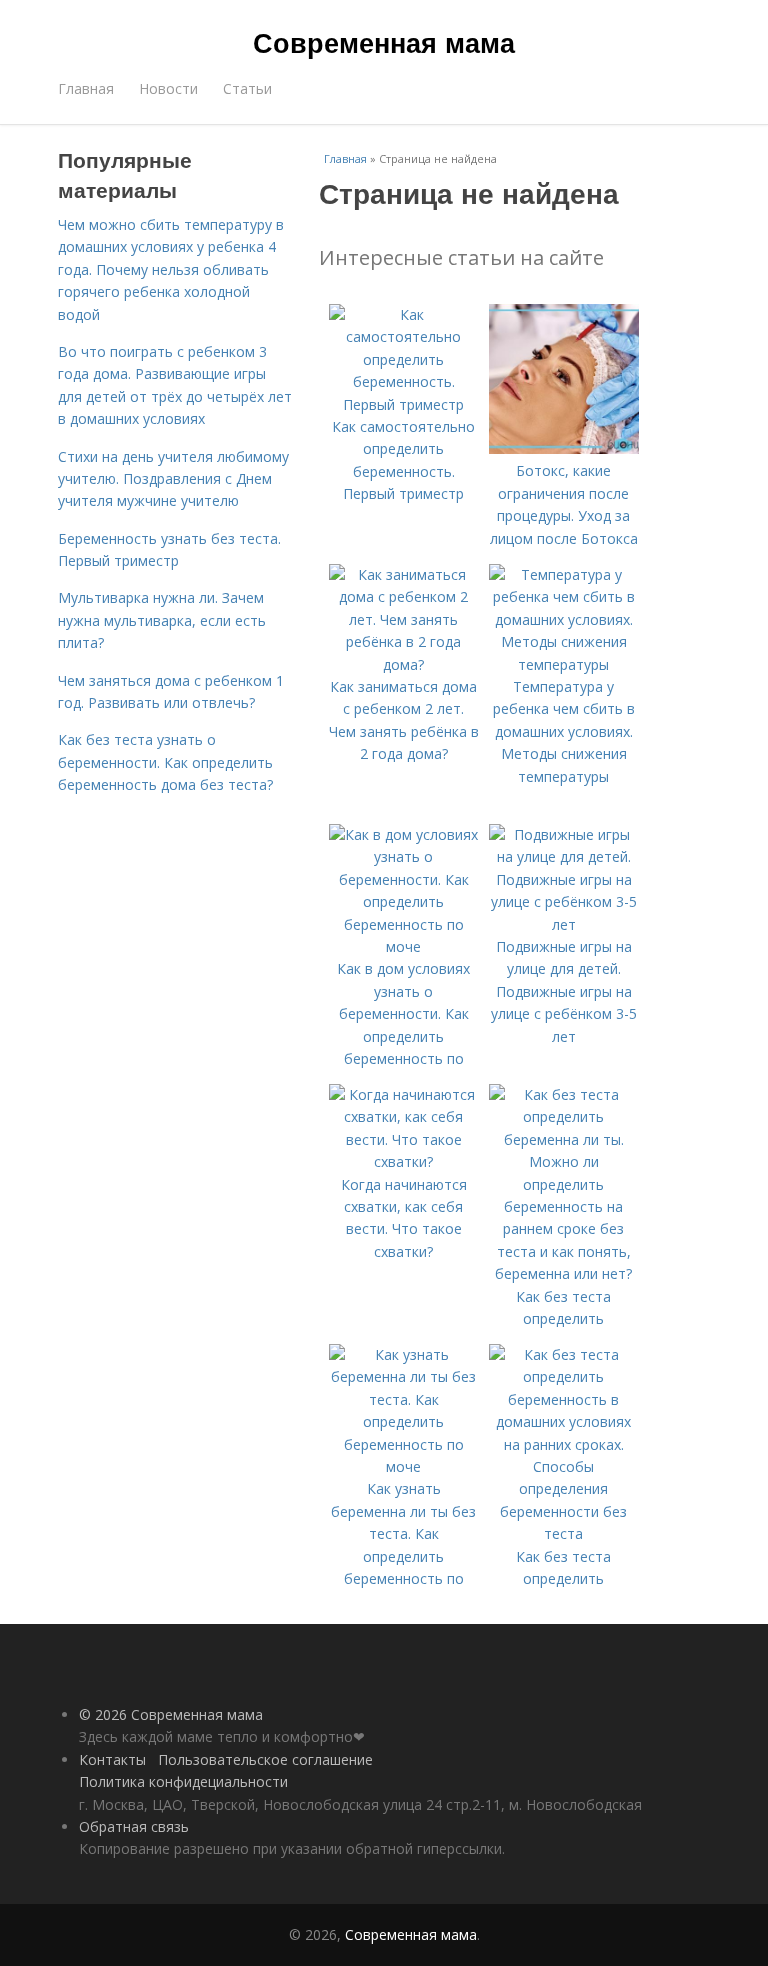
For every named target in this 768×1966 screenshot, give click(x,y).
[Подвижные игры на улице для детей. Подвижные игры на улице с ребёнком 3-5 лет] (564, 924)
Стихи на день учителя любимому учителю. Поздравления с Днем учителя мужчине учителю (173, 479)
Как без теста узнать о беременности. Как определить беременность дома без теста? (165, 762)
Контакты (112, 1759)
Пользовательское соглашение (265, 1759)
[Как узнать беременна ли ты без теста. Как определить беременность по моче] (404, 1466)
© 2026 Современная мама (171, 1714)
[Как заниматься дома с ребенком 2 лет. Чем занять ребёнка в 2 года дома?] (404, 664)
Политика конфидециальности (183, 1781)
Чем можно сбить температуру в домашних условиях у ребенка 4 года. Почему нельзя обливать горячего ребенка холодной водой (171, 269)
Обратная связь (134, 1826)
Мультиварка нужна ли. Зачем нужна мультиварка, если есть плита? (162, 620)
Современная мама (384, 42)
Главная (86, 88)
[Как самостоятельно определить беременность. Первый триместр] (404, 404)
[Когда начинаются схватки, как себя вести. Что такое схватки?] (404, 1161)
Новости (168, 88)
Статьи (247, 88)
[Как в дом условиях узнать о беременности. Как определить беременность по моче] (404, 946)
